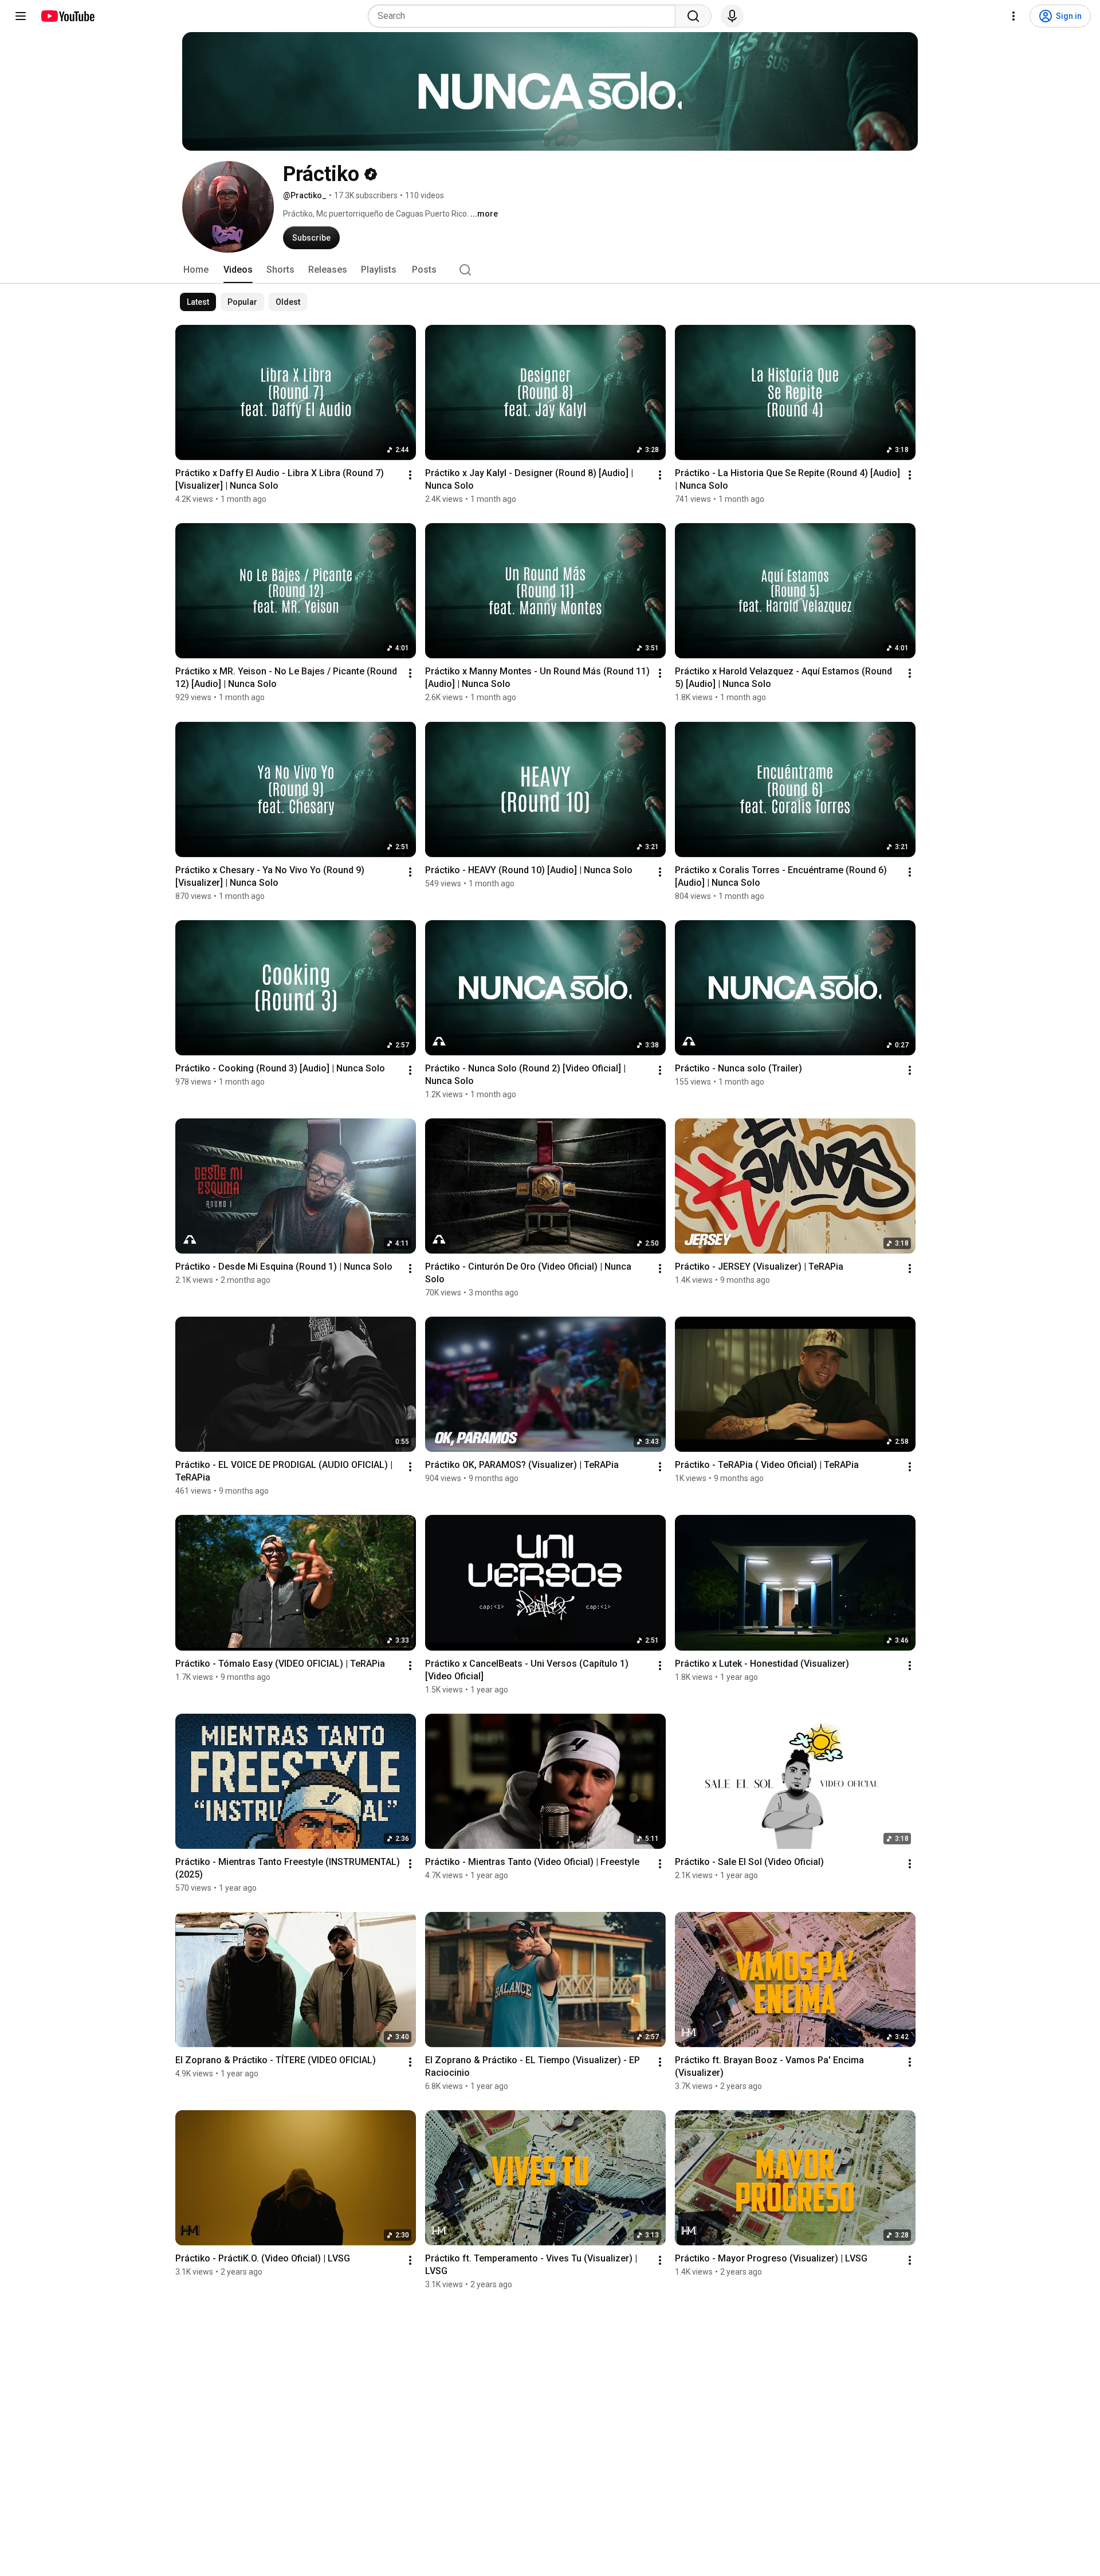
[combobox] (525, 16)
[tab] (196, 270)
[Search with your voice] (732, 16)
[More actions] (410, 475)
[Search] (693, 16)
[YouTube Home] (67, 16)
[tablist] (550, 270)
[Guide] (21, 16)
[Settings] (1013, 16)
